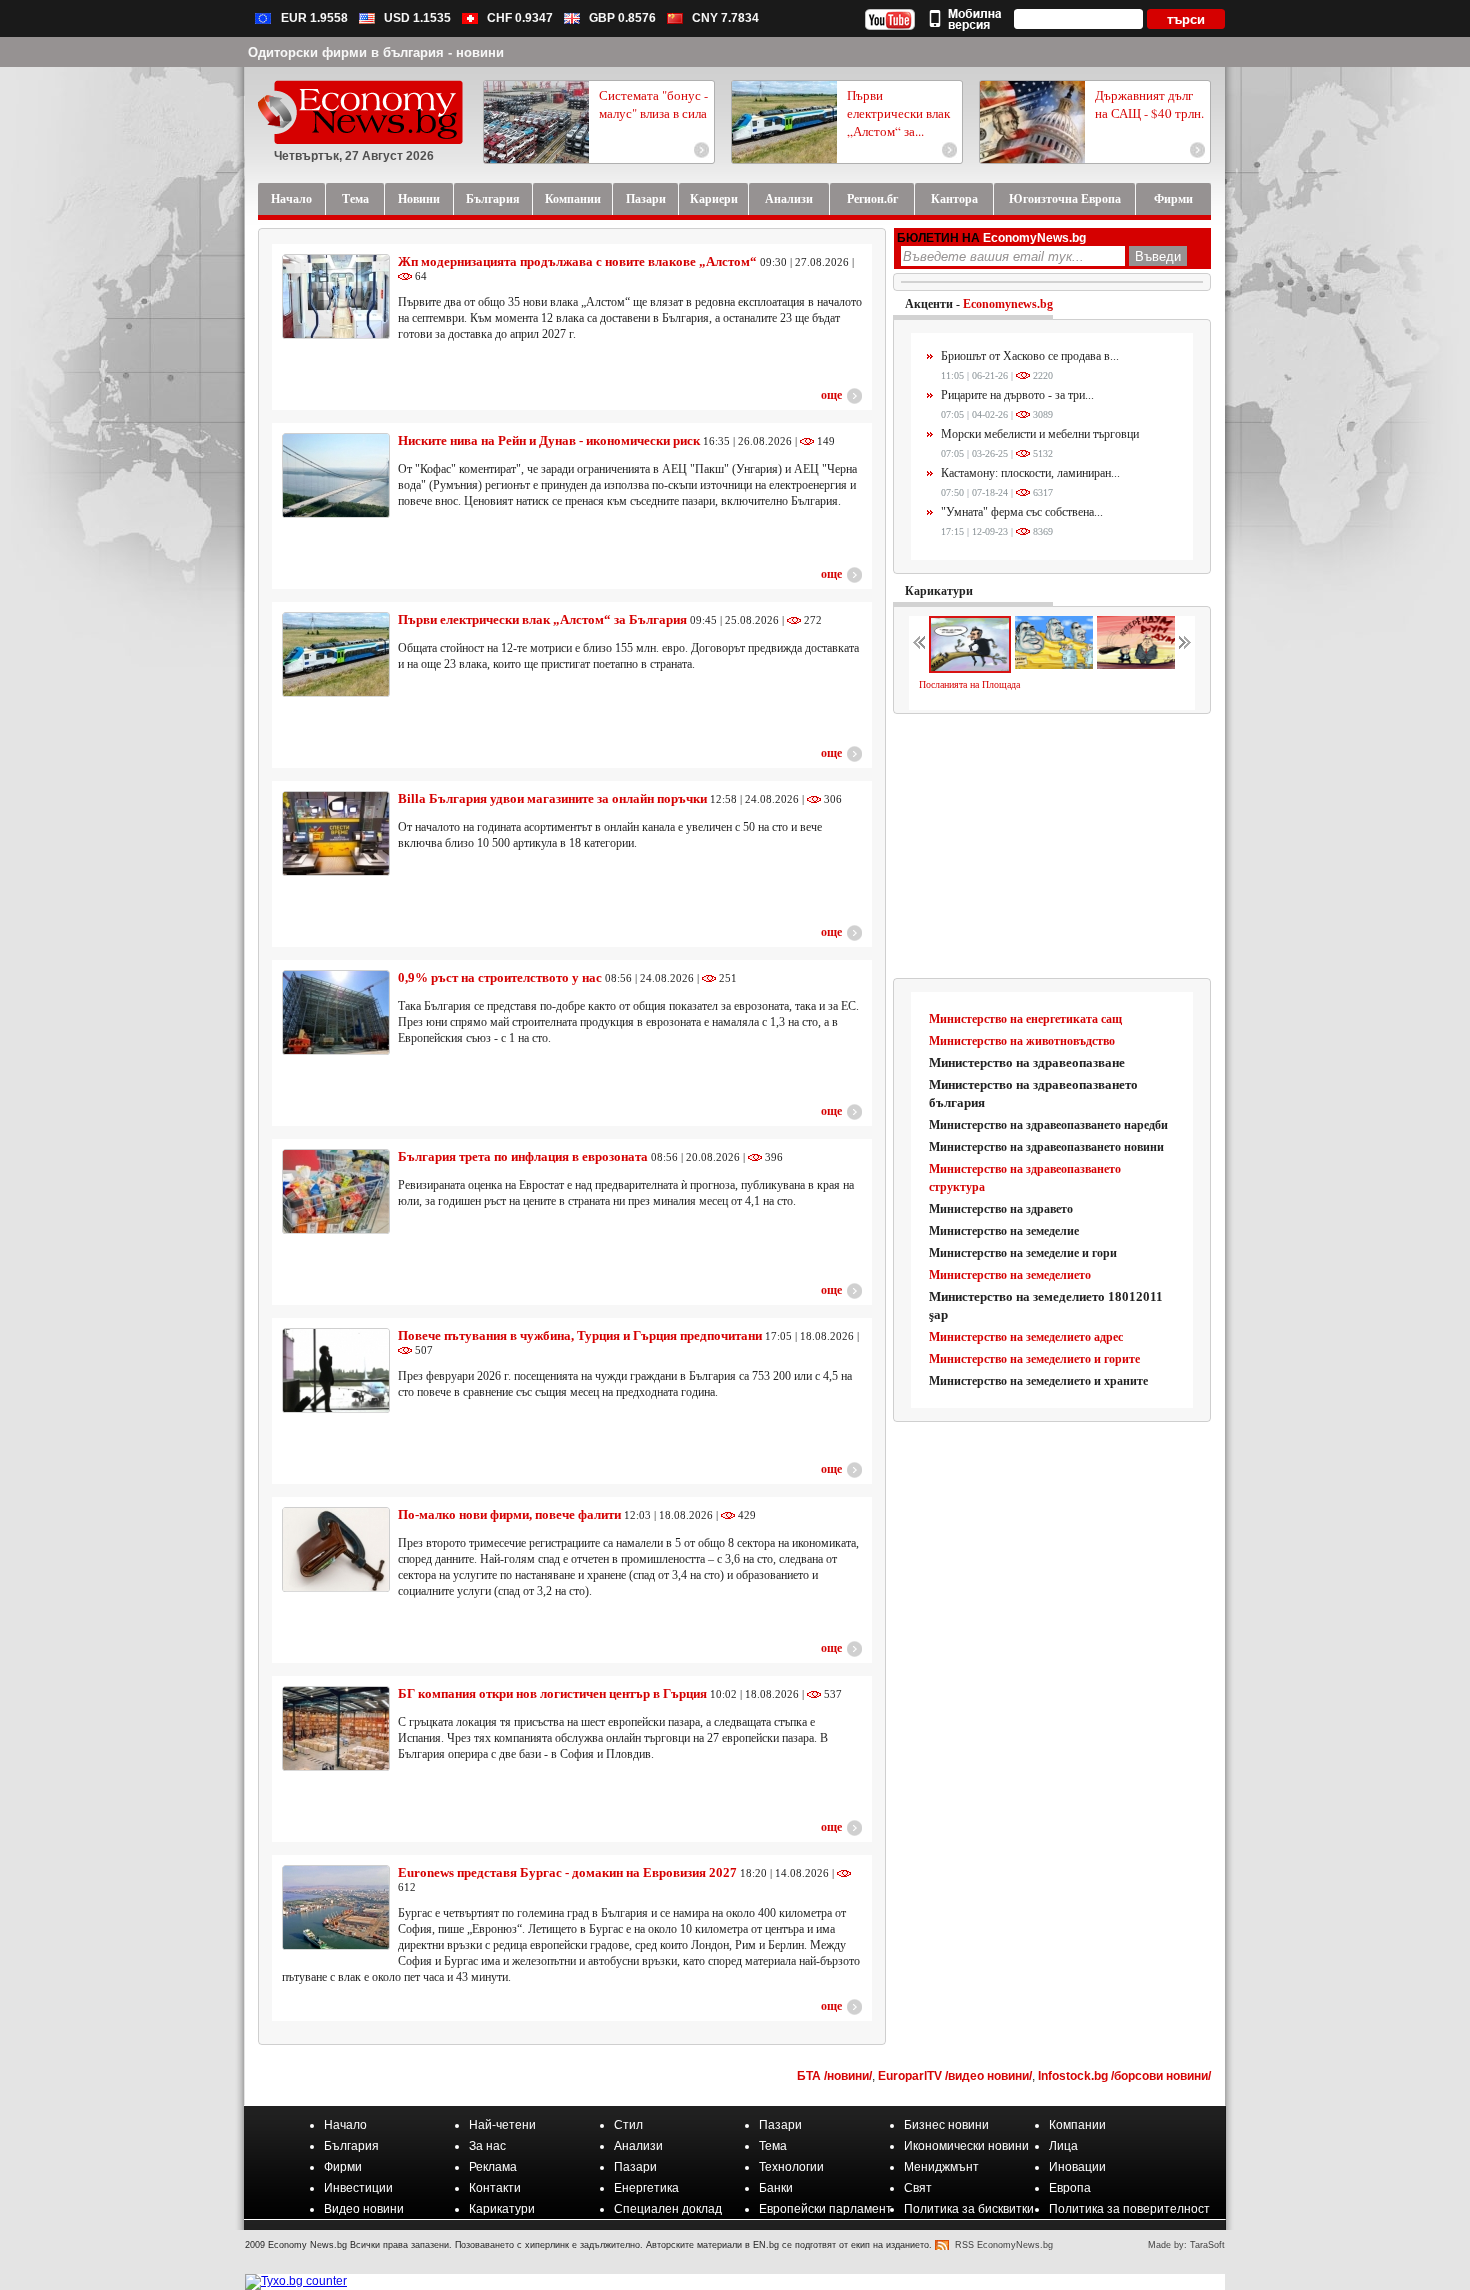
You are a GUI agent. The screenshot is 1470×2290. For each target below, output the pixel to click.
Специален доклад (668, 2209)
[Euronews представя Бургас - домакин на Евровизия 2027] (336, 1907)
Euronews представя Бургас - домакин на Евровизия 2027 (567, 1872)
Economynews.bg (1008, 304)
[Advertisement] (1053, 847)
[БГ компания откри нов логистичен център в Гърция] (336, 1728)
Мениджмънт (941, 2167)
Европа (1070, 2188)
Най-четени (502, 2125)
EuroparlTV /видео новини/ (955, 2076)
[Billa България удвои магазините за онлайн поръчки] (336, 833)
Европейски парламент (825, 2209)
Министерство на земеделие (1004, 1231)
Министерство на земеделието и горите (1034, 1359)
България (351, 2146)
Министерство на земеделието (1010, 1275)
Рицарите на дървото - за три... (1017, 395)
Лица (1063, 2146)
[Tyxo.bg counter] (296, 2281)
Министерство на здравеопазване (1027, 1062)
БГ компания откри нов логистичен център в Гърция (552, 1693)
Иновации (1077, 2167)
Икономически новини (966, 2146)
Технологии (791, 2167)
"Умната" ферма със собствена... (1022, 512)
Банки (776, 2188)
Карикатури (939, 591)
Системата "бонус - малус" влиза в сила (653, 104)
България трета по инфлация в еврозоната (523, 1156)
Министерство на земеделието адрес (1026, 1337)
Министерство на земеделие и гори (1023, 1253)
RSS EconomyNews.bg (1004, 2245)
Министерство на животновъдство (1022, 1041)
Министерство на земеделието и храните (1038, 1381)
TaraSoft (1207, 2245)
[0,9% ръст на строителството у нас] (336, 1012)
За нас (487, 2146)
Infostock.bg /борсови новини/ (1124, 2076)
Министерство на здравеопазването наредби (1048, 1125)
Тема (773, 2146)
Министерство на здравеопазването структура (1025, 1178)
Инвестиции (358, 2188)
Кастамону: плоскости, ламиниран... (1030, 473)
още (831, 395)
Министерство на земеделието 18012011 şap (1046, 1305)
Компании (1077, 2125)
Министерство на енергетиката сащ (1025, 1019)
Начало (345, 2125)
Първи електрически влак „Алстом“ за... (898, 113)
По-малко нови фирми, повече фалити (509, 1514)
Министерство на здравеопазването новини (1046, 1147)
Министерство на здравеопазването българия (1033, 1093)
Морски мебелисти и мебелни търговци (1040, 434)
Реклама (493, 2167)
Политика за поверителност (1129, 2209)
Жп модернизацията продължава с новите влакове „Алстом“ (577, 261)
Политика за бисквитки (969, 2209)
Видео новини (364, 2209)
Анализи (638, 2146)
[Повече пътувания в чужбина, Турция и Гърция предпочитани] (336, 1370)
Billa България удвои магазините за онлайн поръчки (552, 798)
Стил (628, 2125)
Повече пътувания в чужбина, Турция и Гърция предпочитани (580, 1335)
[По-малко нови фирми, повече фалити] (336, 1549)
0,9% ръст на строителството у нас (500, 977)
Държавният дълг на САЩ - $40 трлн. (1149, 104)
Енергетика (646, 2188)
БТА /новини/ (834, 2076)
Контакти (495, 2188)
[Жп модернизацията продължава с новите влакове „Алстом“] (336, 296)
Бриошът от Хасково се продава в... (1030, 356)
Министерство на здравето (1001, 1209)
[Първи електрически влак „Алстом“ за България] (336, 654)
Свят (918, 2188)
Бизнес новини (946, 2125)
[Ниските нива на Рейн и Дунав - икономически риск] (336, 475)
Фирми (343, 2167)
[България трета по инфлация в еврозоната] (336, 1191)
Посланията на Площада (969, 684)
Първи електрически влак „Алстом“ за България (542, 619)
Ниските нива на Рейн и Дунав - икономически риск (549, 440)
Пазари (780, 2125)
